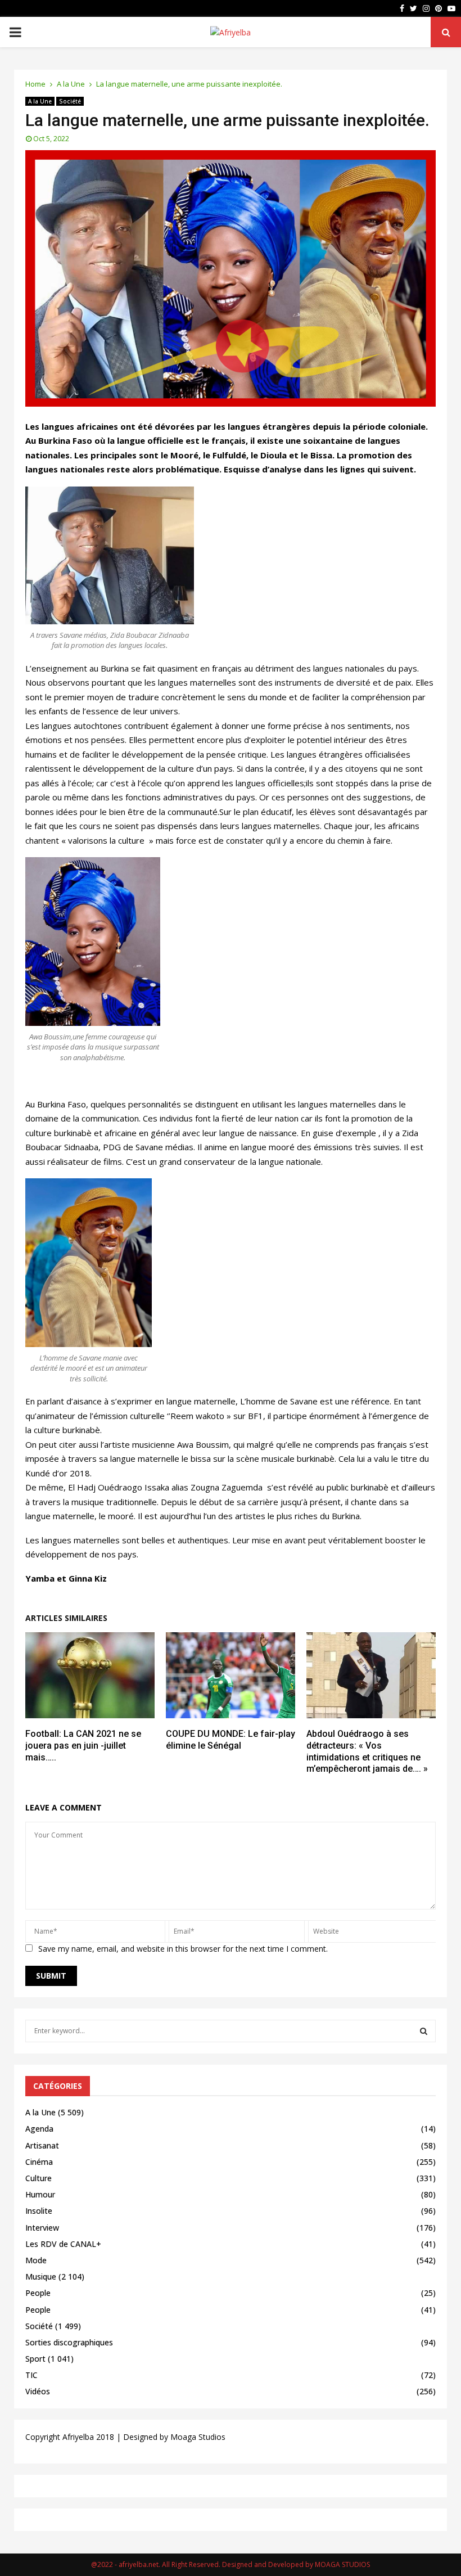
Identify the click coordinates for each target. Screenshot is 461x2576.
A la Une (40, 101)
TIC (31, 2375)
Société (70, 101)
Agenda (39, 2129)
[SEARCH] (424, 2031)
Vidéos (38, 2391)
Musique (41, 2276)
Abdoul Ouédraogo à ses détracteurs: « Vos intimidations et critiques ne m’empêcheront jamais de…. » (367, 1751)
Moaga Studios (198, 2437)
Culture (39, 2178)
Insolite (39, 2211)
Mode (36, 2260)
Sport (35, 2359)
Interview (42, 2228)
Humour (40, 2194)
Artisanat (42, 2145)
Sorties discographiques (69, 2342)
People (38, 2293)
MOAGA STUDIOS (342, 2564)
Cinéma (39, 2162)
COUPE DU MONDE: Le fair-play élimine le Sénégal (231, 1740)
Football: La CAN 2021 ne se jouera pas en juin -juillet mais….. (83, 1746)
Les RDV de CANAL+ (63, 2244)
